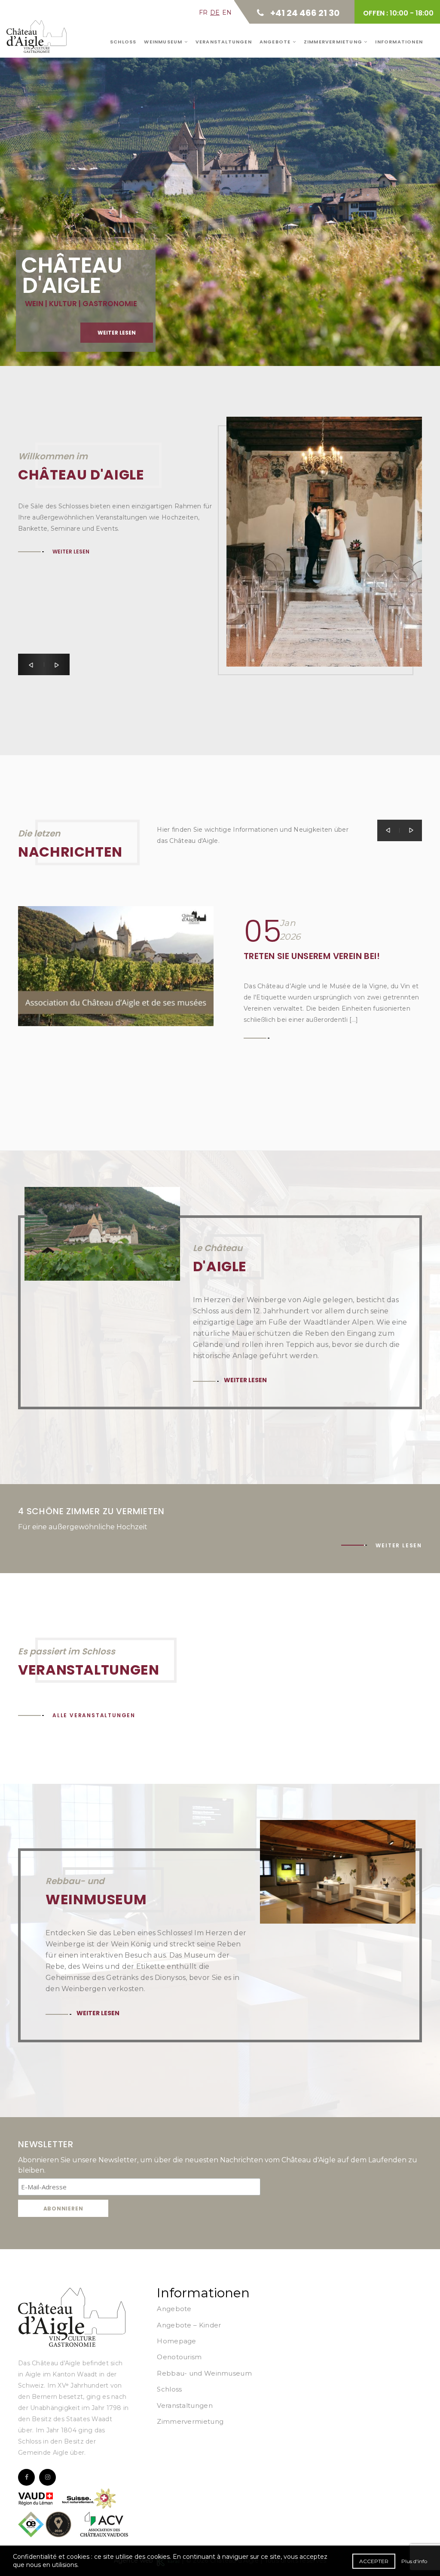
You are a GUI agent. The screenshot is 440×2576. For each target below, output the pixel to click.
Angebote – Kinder (189, 2325)
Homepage (176, 2341)
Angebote (276, 42)
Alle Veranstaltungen (94, 1715)
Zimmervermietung (334, 42)
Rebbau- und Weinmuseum (204, 2373)
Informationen (399, 42)
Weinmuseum (164, 42)
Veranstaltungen (224, 42)
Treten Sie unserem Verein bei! (312, 956)
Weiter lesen (59, 192)
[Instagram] (47, 2477)
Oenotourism (179, 2357)
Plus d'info (414, 2561)
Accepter (374, 2561)
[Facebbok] (26, 2477)
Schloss (123, 42)
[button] (31, 664)
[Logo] (72, 2317)
